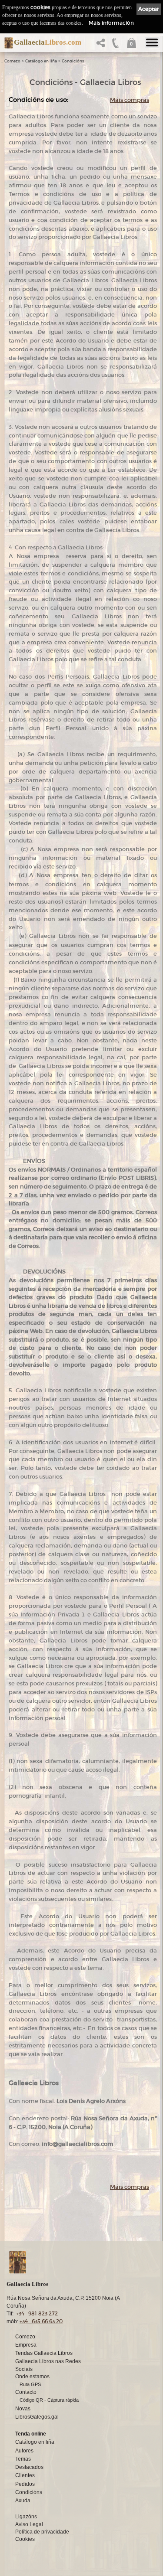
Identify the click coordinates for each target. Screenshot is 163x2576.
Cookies (25, 2539)
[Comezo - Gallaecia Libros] (6, 43)
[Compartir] (103, 45)
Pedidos (25, 2484)
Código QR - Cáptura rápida (49, 2400)
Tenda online (31, 2434)
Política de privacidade (42, 2532)
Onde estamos (32, 2377)
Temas (23, 2459)
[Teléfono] (116, 45)
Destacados (29, 2467)
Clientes (25, 2475)
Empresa (26, 2345)
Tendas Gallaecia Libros (44, 2353)
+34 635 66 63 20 (41, 2321)
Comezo (12, 61)
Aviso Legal (29, 2524)
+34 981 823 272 (37, 2313)
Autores (24, 2451)
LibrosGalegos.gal (37, 2417)
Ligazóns (26, 2517)
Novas (23, 2409)
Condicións (73, 61)
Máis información (111, 23)
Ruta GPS (30, 2384)
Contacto (26, 2392)
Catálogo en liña (41, 61)
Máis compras (130, 100)
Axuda (23, 2501)
